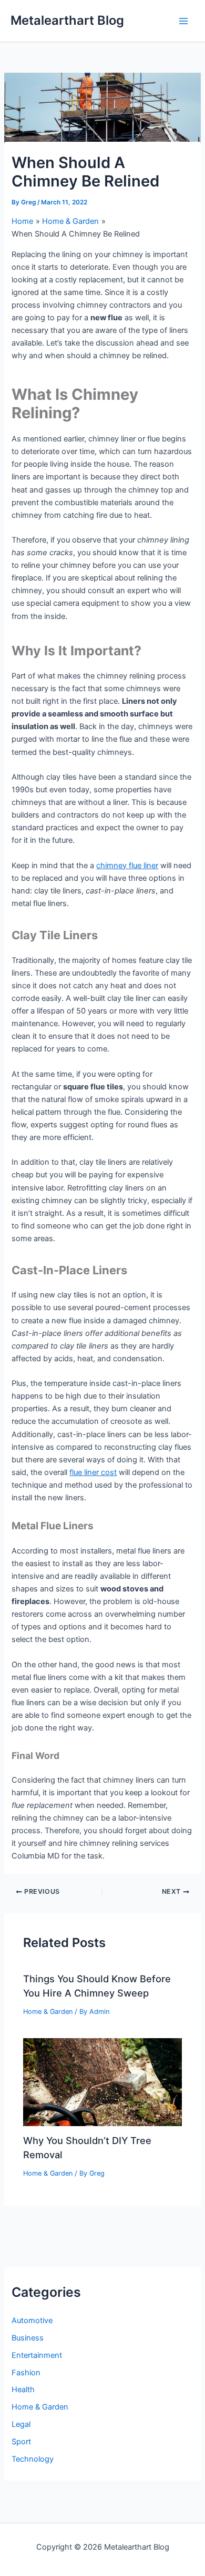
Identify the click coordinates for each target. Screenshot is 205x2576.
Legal (21, 2424)
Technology (33, 2459)
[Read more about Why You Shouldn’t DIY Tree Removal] (102, 2081)
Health (23, 2390)
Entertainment (37, 2355)
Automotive (32, 2321)
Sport (21, 2442)
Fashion (26, 2373)
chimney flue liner (127, 866)
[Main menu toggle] (183, 21)
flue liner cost (93, 1472)
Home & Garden (48, 2012)
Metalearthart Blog (67, 20)
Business (28, 2338)
